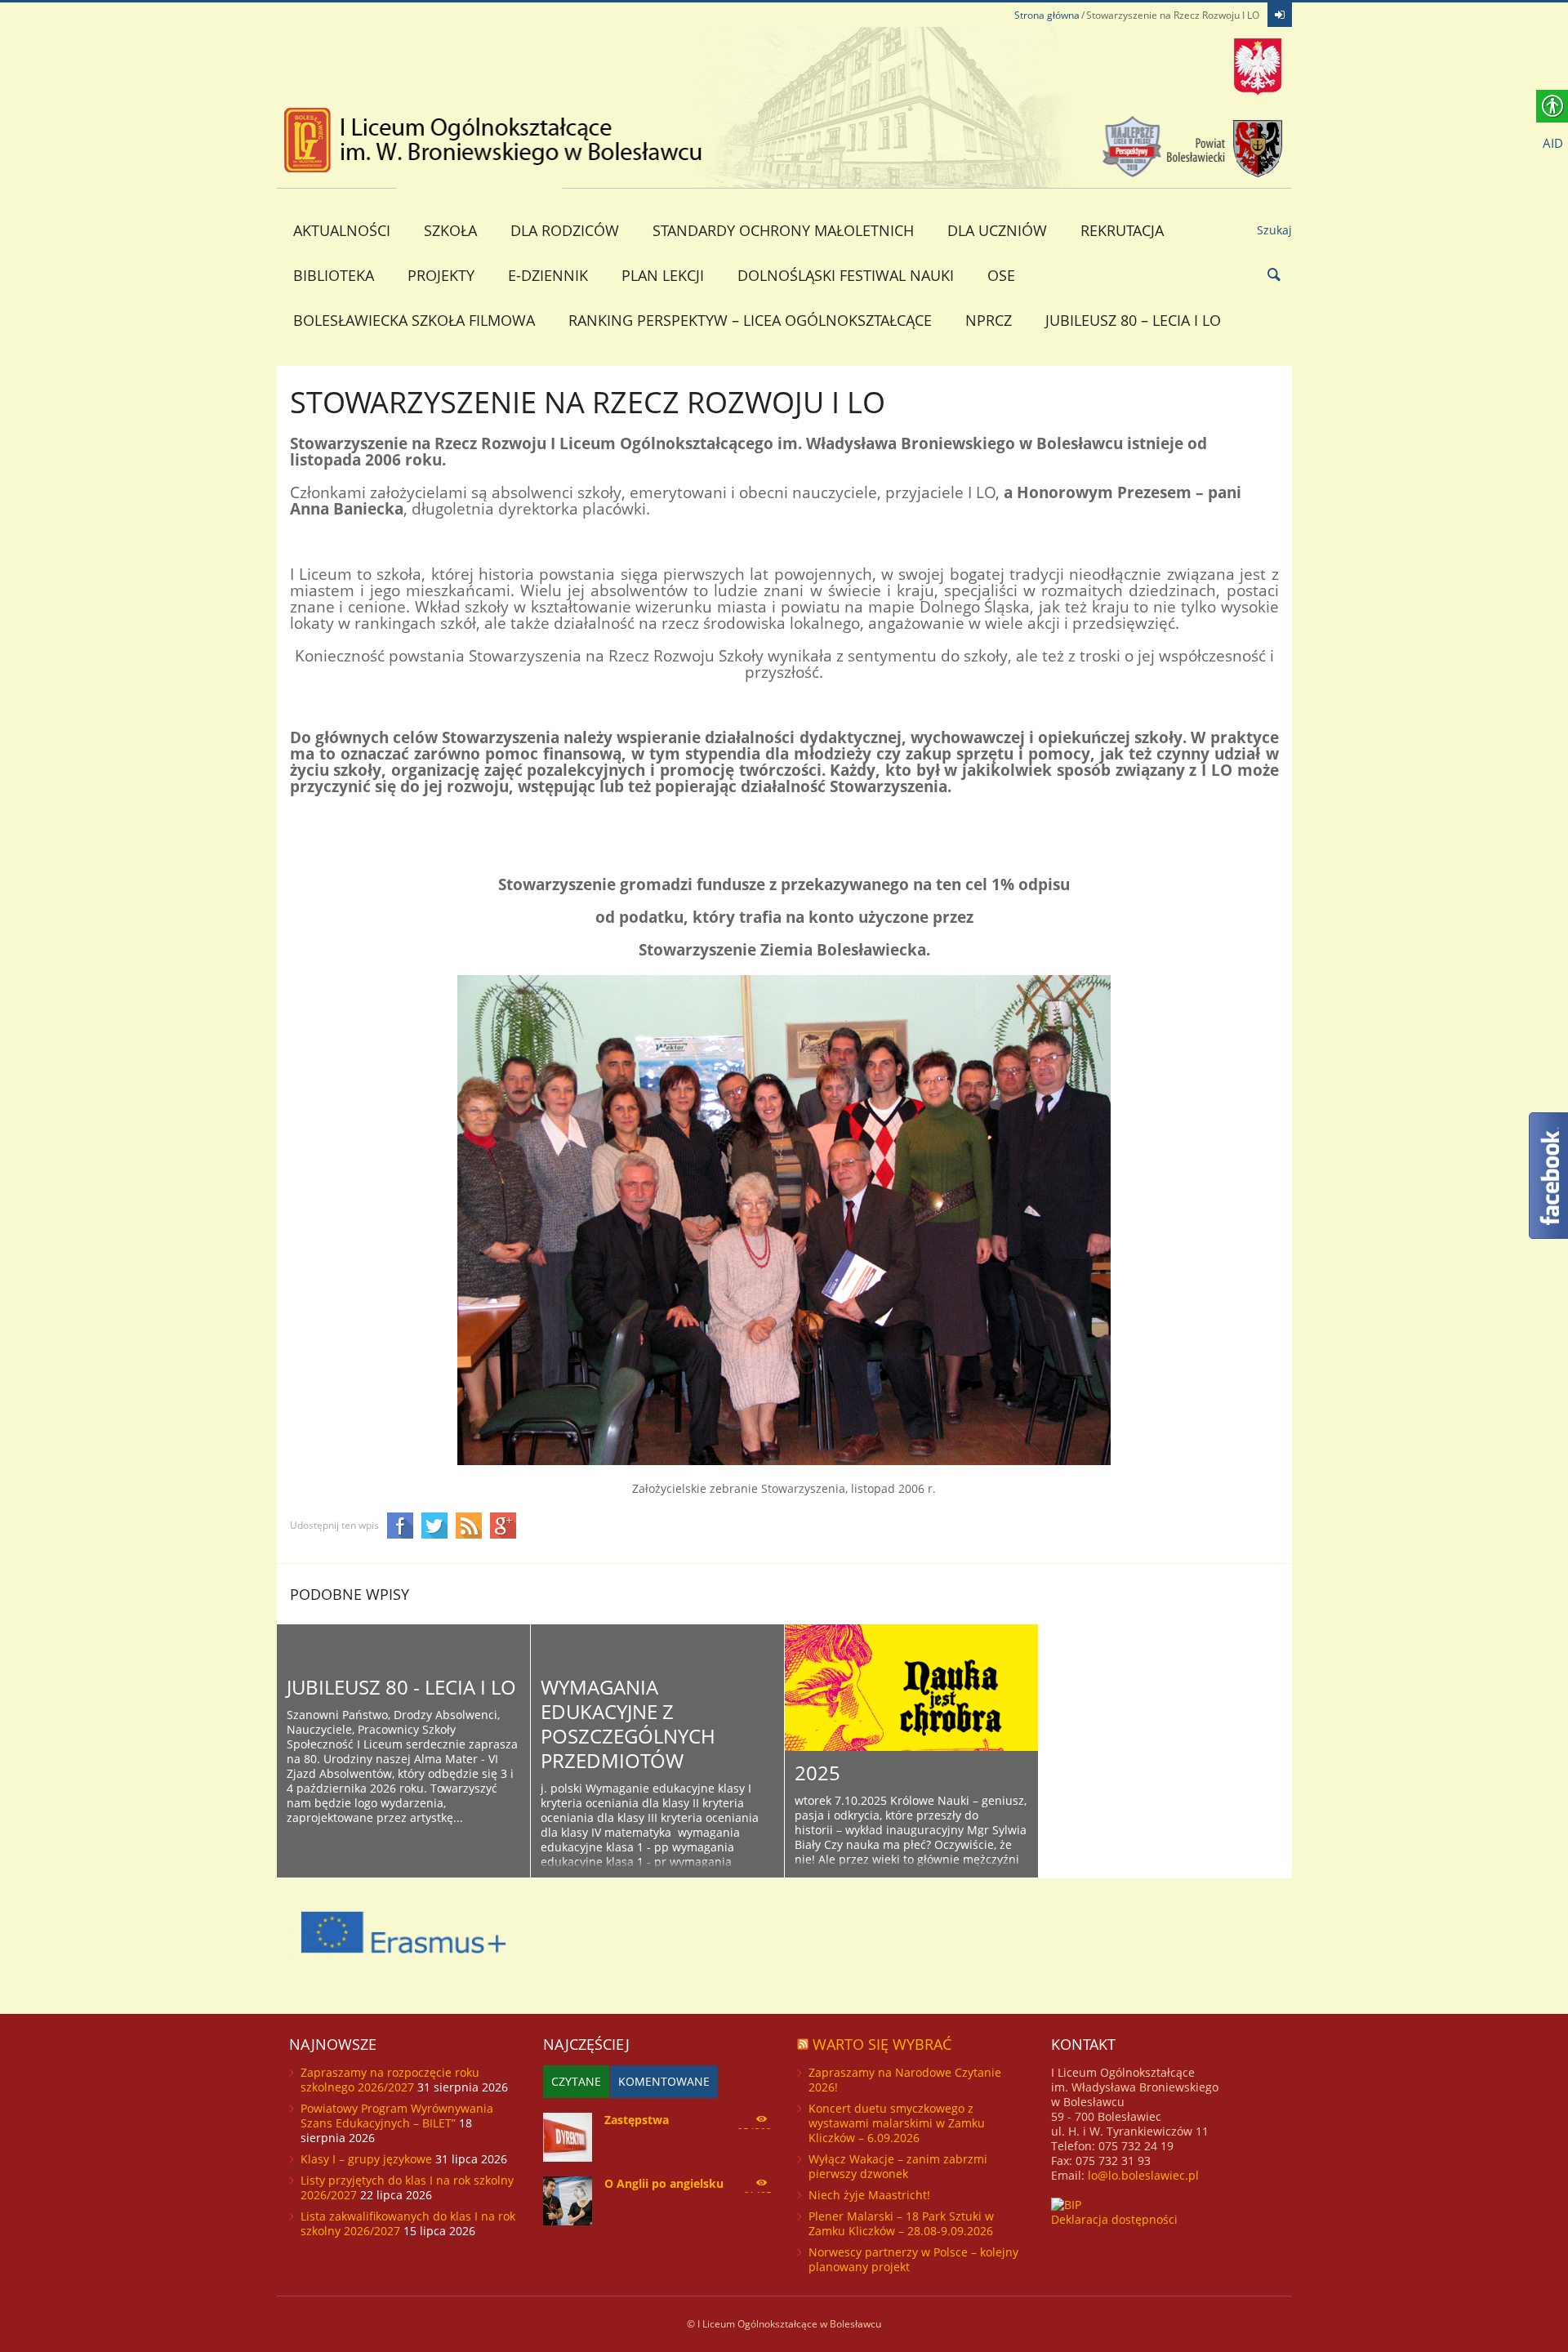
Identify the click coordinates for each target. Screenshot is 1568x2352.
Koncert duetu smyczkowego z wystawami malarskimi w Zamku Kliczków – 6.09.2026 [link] (897, 2123)
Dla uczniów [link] (997, 230)
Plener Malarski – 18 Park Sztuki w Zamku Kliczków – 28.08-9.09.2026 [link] (901, 2223)
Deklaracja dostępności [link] (1114, 2219)
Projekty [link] (441, 275)
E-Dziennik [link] (548, 275)
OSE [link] (1001, 275)
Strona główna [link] (1047, 15)
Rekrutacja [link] (1122, 230)
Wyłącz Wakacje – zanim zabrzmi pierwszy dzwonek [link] (898, 2166)
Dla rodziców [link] (565, 230)
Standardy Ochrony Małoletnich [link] (783, 230)
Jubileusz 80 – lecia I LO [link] (1133, 320)
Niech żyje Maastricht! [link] (869, 2195)
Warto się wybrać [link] (882, 2044)
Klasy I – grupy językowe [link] (366, 2159)
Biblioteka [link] (334, 275)
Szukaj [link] (1274, 230)
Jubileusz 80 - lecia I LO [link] (401, 1687)
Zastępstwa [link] (637, 2120)
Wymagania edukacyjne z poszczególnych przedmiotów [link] (628, 1724)
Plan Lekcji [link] (663, 275)
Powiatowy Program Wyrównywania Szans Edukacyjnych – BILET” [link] (397, 2116)
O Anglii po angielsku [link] (664, 2183)
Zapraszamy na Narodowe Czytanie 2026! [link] (905, 2080)
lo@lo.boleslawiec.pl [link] (1143, 2175)
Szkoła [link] (450, 230)
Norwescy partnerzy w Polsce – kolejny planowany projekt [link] (913, 2259)
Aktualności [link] (342, 230)
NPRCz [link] (989, 320)
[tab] (576, 2082)
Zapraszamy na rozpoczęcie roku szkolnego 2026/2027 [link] (390, 2080)
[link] (1280, 15)
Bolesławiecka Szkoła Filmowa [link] (414, 320)
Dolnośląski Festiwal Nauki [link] (846, 275)
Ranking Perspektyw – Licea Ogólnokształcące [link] (750, 320)
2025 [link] (817, 1773)
